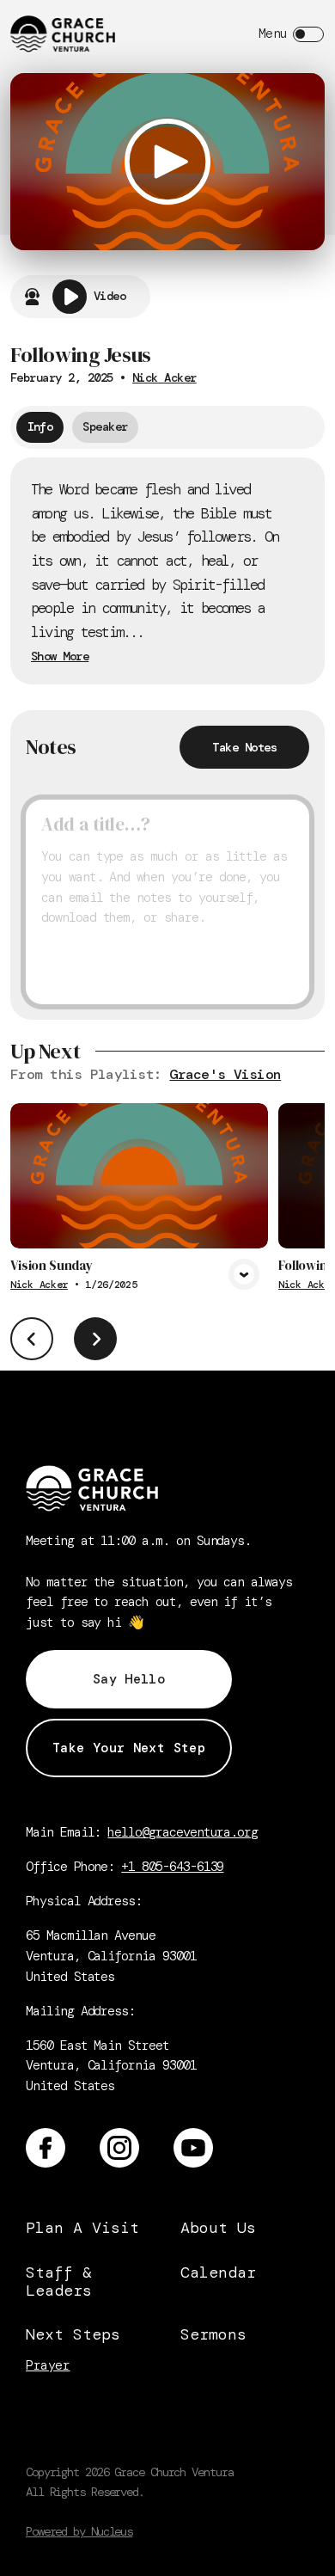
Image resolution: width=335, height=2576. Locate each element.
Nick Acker (164, 377)
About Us (218, 2228)
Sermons (213, 2334)
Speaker (105, 426)
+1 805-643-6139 (172, 1867)
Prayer (48, 2366)
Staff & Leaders (59, 2282)
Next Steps (73, 2334)
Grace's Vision (225, 1074)
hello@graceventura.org (183, 1832)
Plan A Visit (82, 2228)
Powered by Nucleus (79, 2531)
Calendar (218, 2272)
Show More (60, 657)
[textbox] (167, 902)
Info (40, 426)
